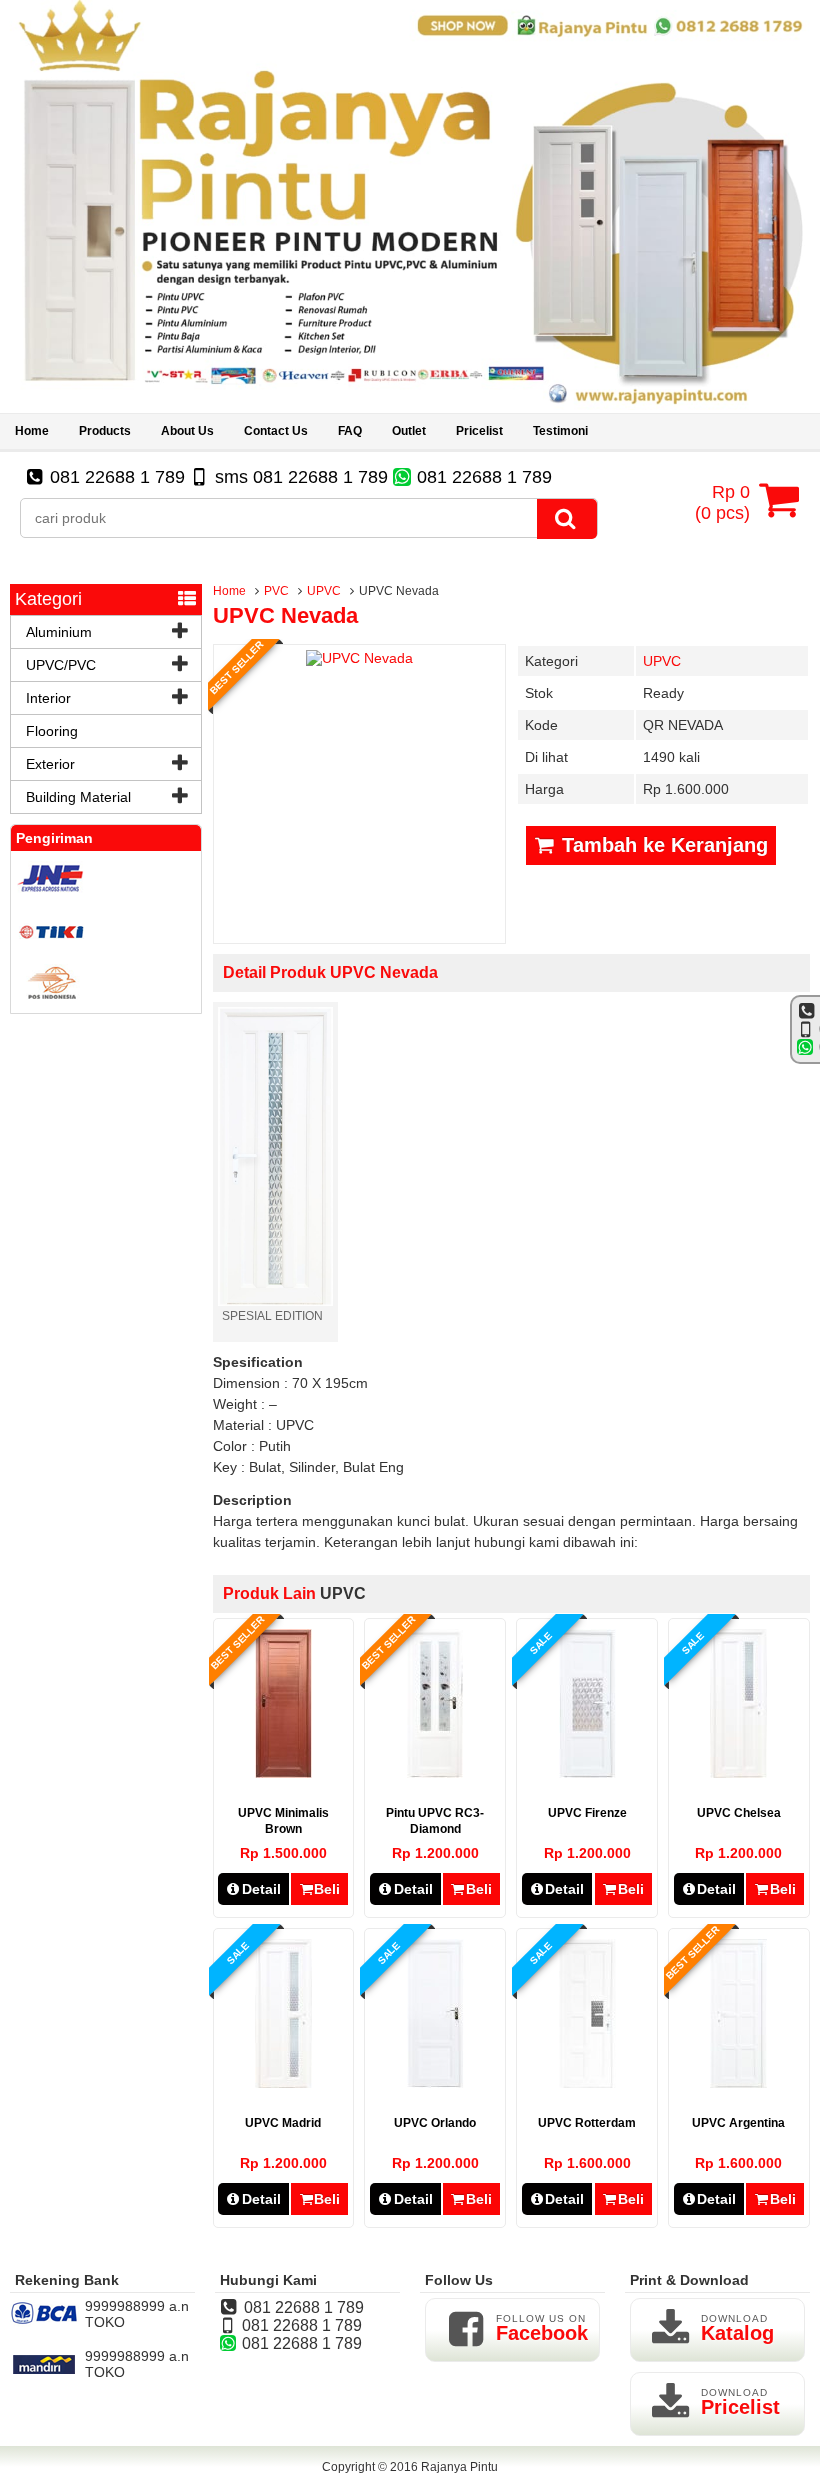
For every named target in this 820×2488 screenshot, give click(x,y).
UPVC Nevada (285, 615)
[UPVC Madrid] (283, 2083)
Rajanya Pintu (459, 2467)
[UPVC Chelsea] (738, 1773)
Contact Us (276, 431)
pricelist (479, 431)
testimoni (560, 431)
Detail (261, 1889)
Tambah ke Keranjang (662, 845)
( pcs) (722, 502)
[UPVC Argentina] (738, 2083)
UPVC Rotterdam (587, 2123)
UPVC (324, 591)
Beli (327, 1889)
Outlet (409, 431)
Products (105, 431)
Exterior (50, 764)
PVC (276, 591)
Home (32, 431)
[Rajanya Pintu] (410, 405)
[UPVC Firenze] (587, 1773)
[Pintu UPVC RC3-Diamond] (435, 1773)
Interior (48, 698)
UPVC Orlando (435, 2123)
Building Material (78, 797)
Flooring (52, 731)
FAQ (350, 431)
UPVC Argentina (738, 2123)
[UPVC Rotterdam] (587, 2083)
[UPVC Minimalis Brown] (283, 1773)
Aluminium (59, 632)
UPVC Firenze (587, 1813)
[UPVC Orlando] (435, 2083)
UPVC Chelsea (739, 1813)
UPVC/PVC (61, 665)
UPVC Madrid (283, 2123)
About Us (187, 431)
